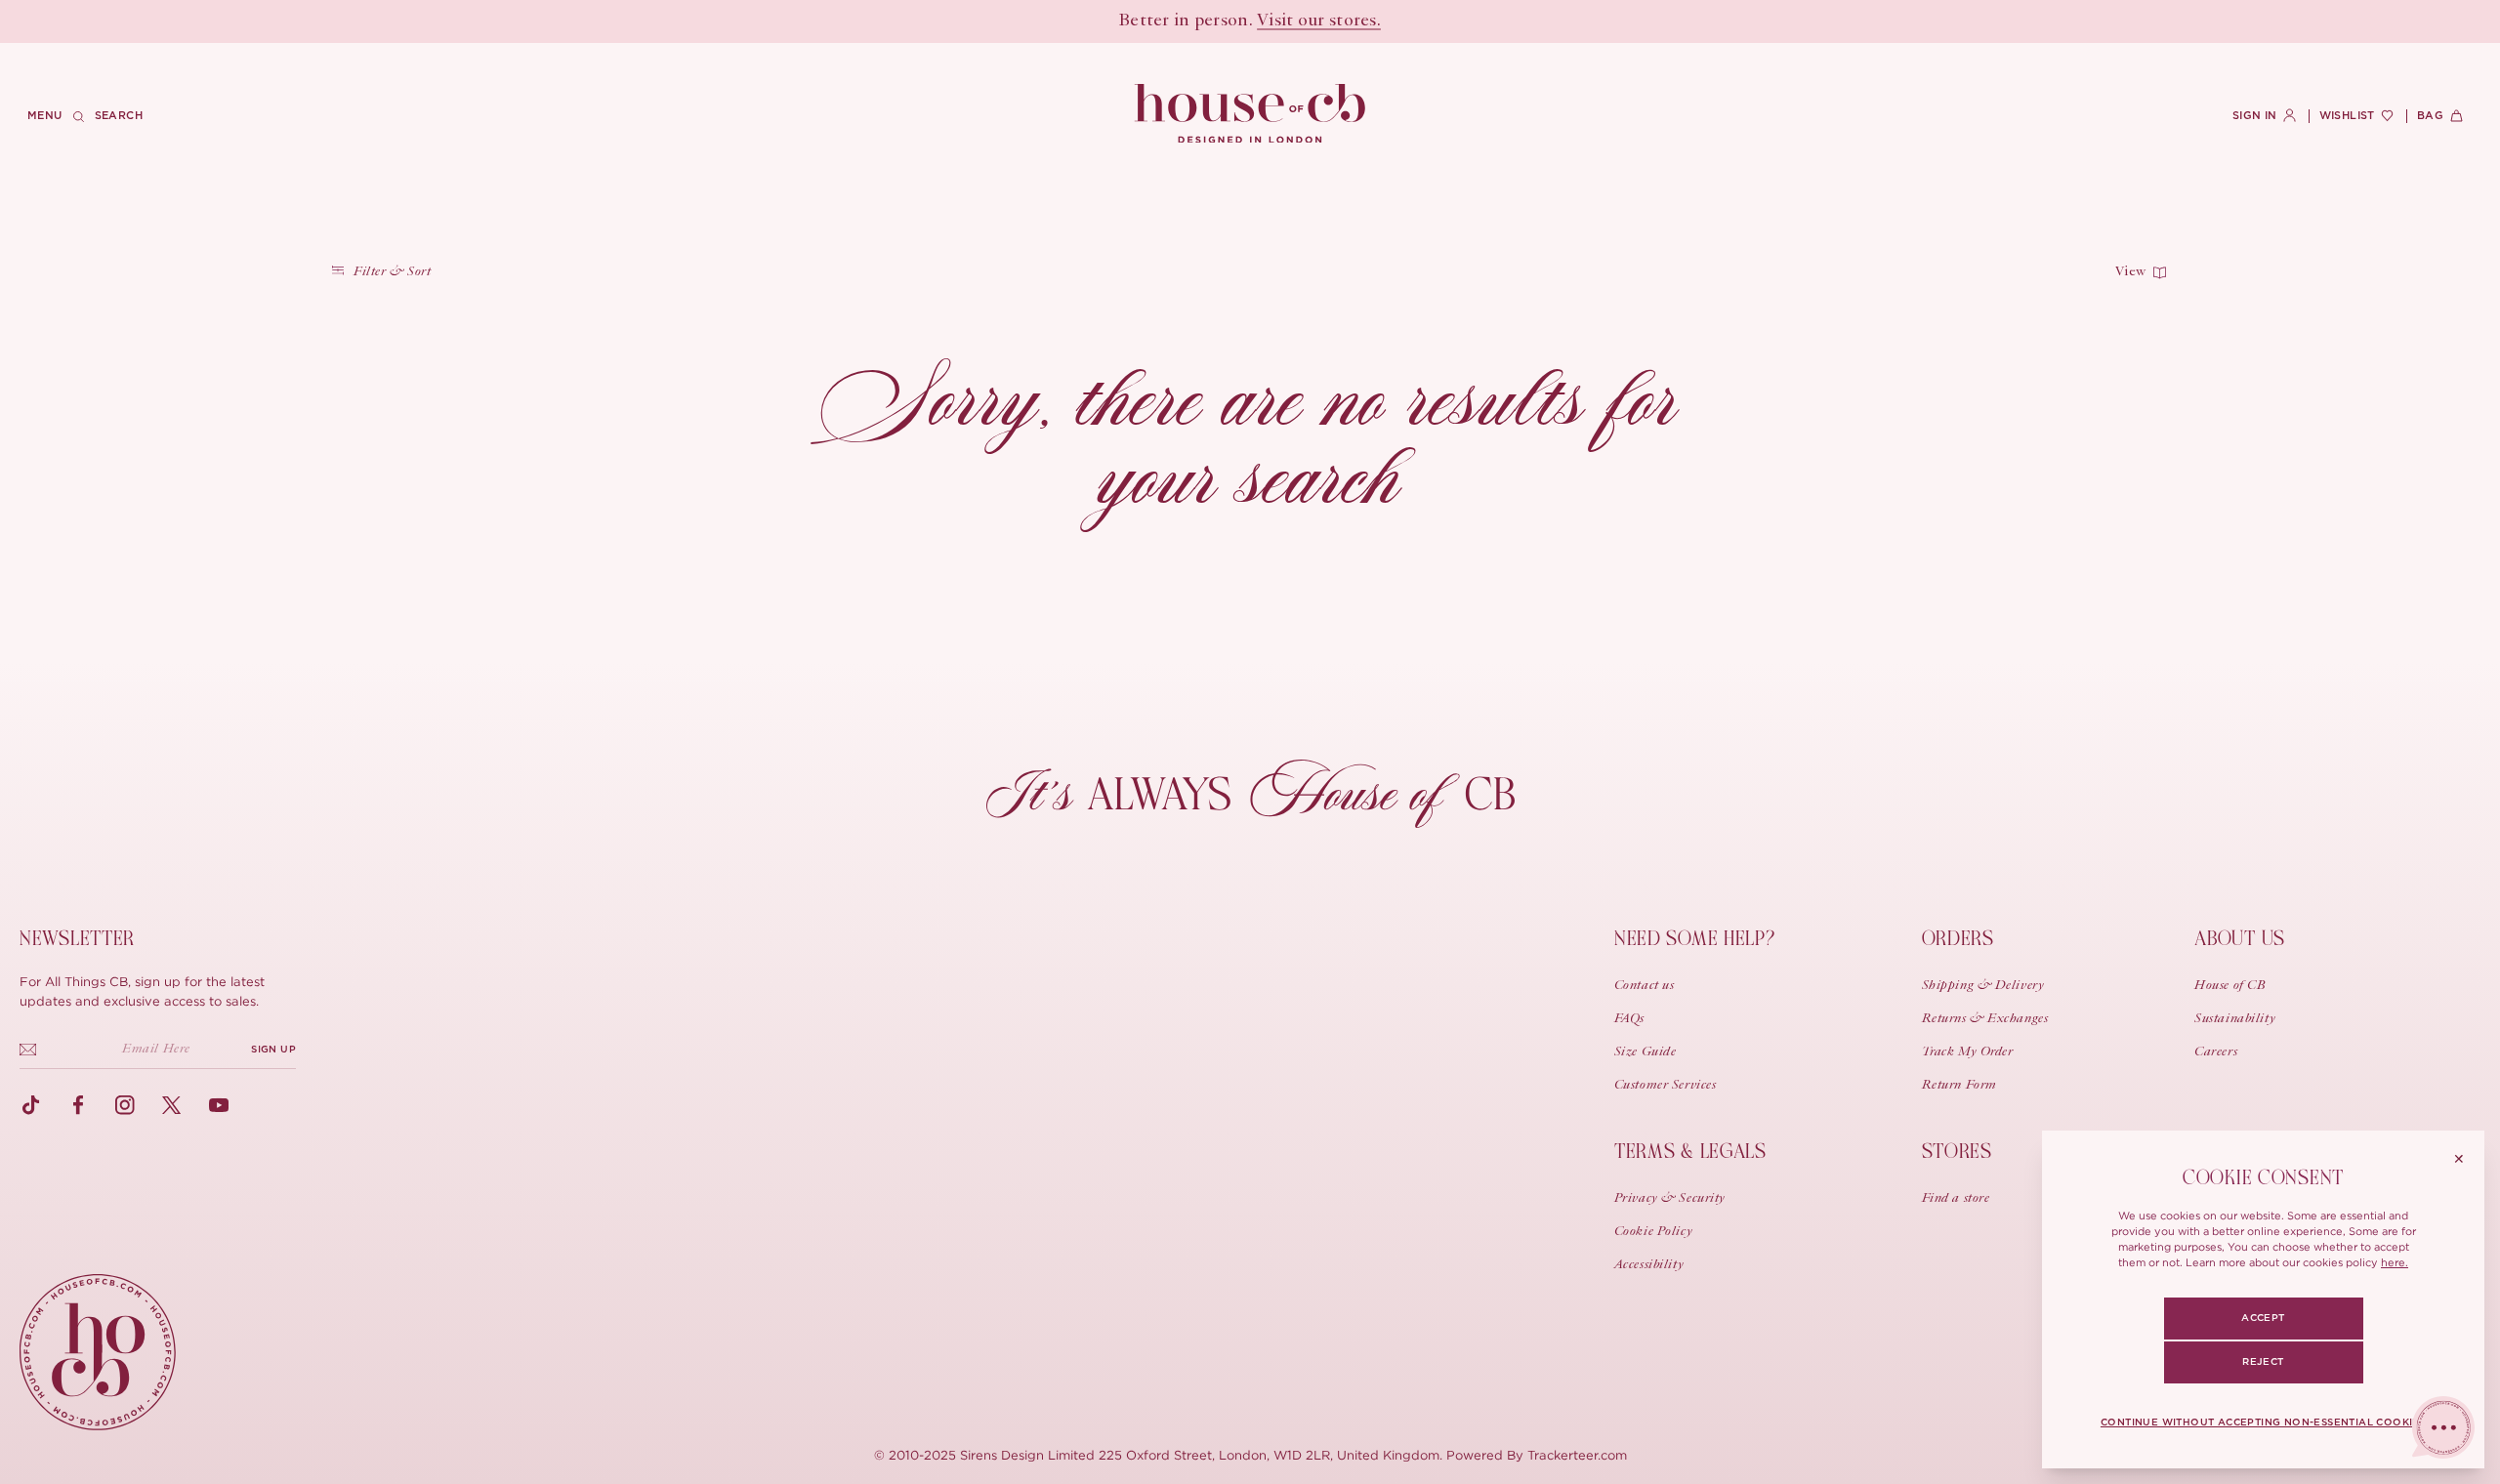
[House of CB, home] (1250, 114)
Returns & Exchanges (1985, 1019)
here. (2395, 1262)
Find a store (1956, 1199)
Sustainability (2235, 1019)
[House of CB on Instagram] (125, 1105)
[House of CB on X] (172, 1105)
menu (45, 116)
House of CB (2230, 986)
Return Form (1959, 1086)
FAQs (1629, 1019)
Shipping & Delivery (1983, 986)
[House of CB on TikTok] (31, 1105)
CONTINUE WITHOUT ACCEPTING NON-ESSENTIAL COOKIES (2263, 1422)
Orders (1958, 939)
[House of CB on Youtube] (219, 1105)
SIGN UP (273, 1050)
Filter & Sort (392, 272)
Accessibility (1649, 1265)
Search (119, 116)
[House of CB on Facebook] (78, 1105)
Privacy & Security (1670, 1199)
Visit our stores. (1319, 21)
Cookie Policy (1653, 1232)
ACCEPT (2263, 1318)
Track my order (1968, 1052)
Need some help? (1695, 939)
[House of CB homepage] (98, 1352)
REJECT (2263, 1362)
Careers (2216, 1052)
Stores (1957, 1152)
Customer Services (1666, 1086)
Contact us (1645, 986)
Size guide (1646, 1052)
